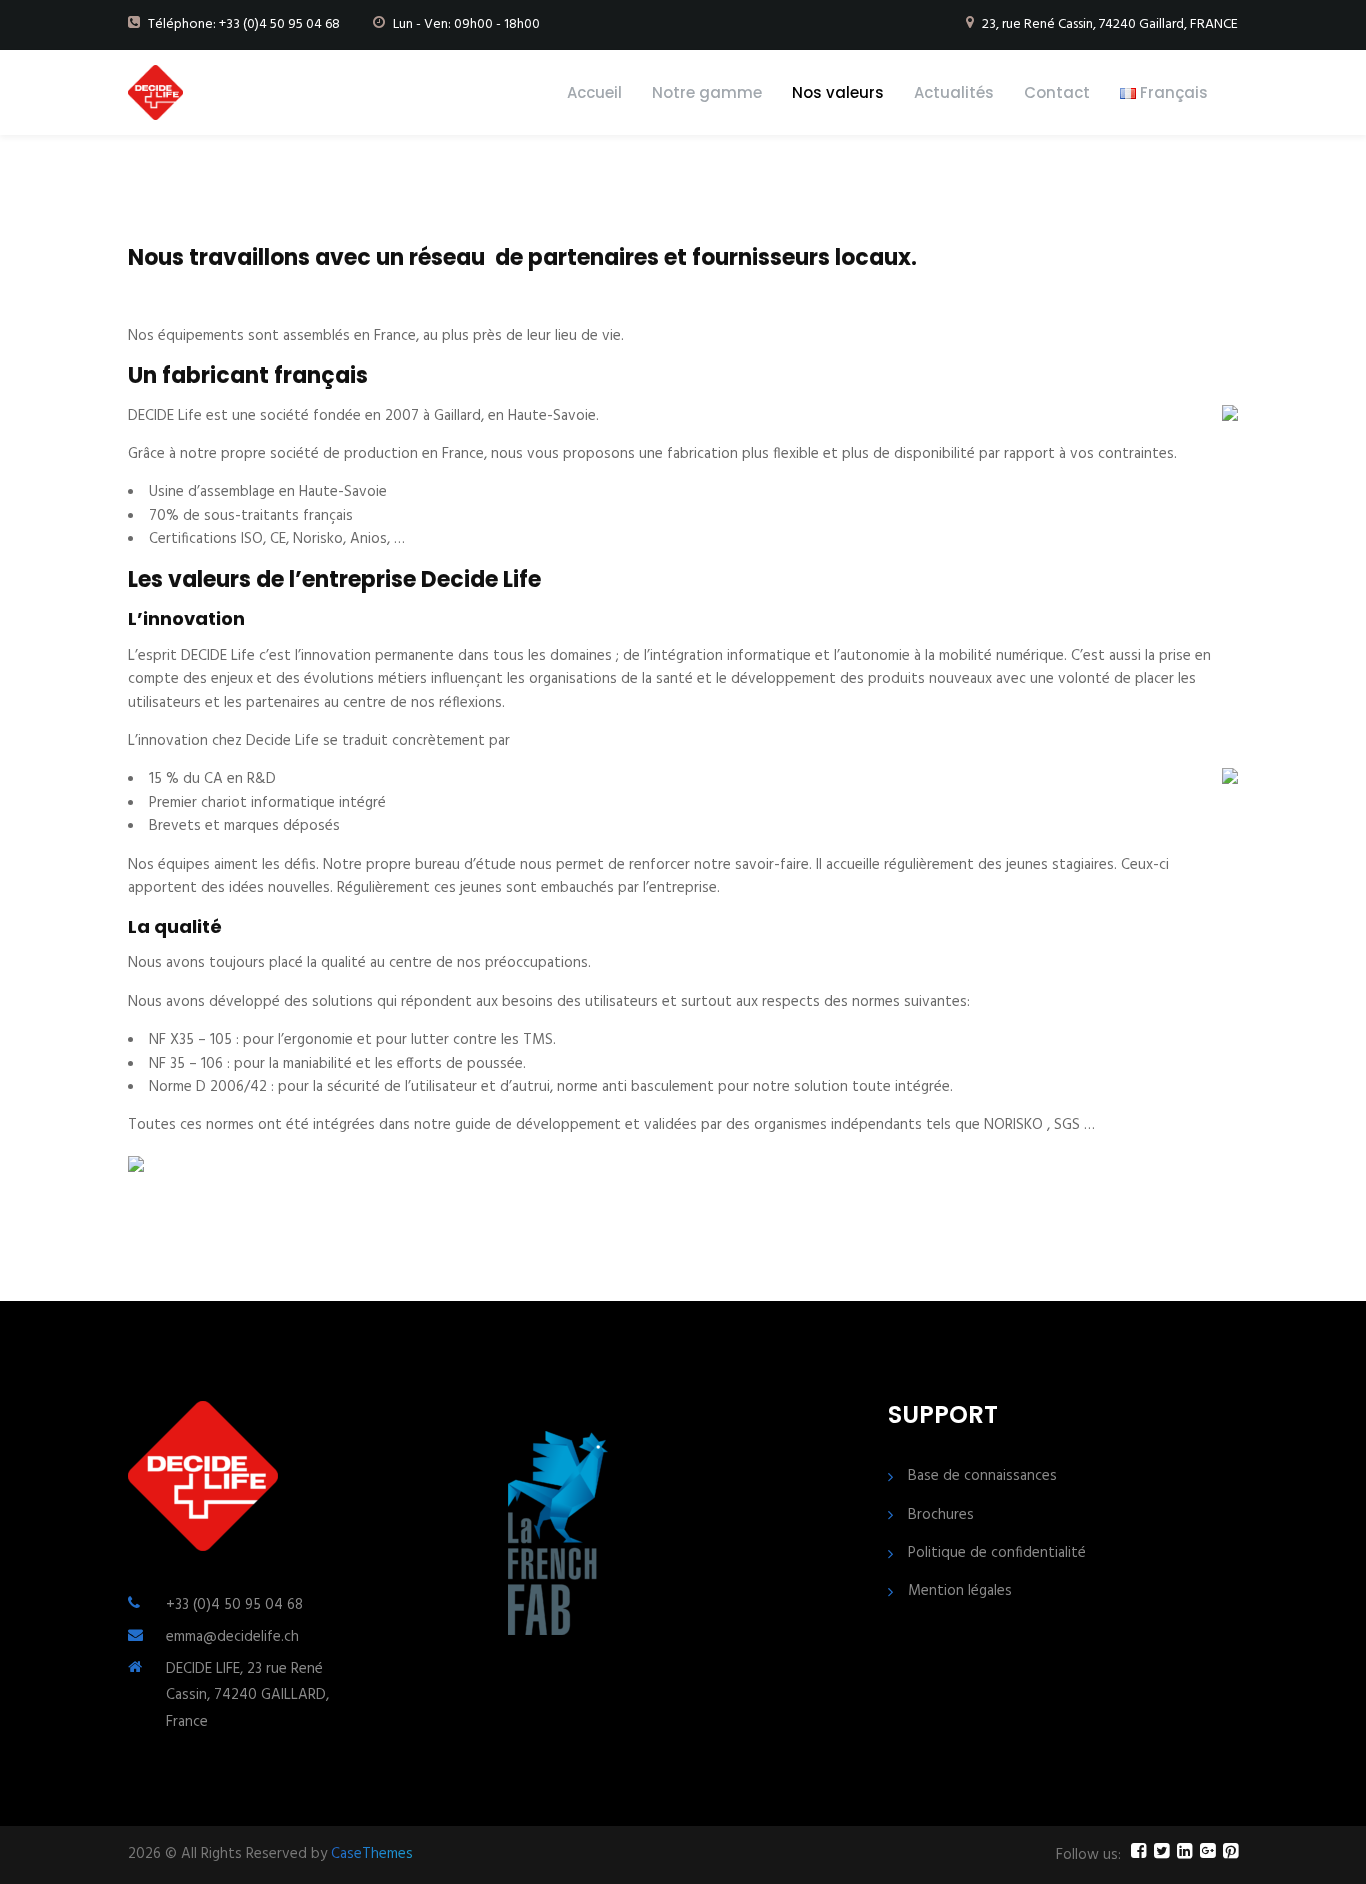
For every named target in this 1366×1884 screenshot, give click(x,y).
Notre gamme (707, 92)
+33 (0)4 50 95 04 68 (234, 1605)
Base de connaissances (982, 1476)
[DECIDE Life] (155, 92)
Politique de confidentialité (997, 1553)
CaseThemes (372, 1854)
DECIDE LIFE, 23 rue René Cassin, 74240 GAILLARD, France (247, 1695)
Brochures (941, 1515)
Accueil (594, 92)
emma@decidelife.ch (232, 1637)
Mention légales (960, 1591)
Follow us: (1088, 1855)
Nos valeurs (838, 92)
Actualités (954, 92)
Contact (1057, 92)
